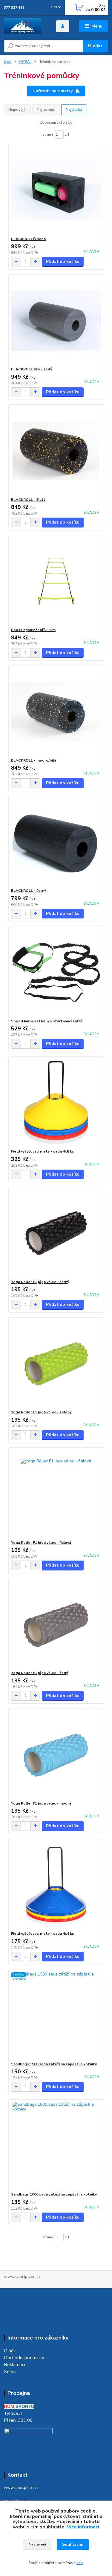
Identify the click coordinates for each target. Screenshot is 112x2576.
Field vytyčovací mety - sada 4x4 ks (43, 1934)
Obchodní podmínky (24, 2358)
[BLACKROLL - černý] (56, 842)
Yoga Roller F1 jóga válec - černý (40, 1282)
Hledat (95, 46)
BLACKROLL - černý (29, 891)
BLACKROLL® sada (28, 239)
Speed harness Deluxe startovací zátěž (47, 1021)
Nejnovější (17, 110)
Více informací (83, 2527)
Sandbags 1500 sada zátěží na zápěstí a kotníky (54, 2064)
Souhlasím (73, 2544)
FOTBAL (25, 62)
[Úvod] (26, 26)
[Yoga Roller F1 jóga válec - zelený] (56, 1363)
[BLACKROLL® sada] (56, 190)
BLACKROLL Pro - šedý (32, 369)
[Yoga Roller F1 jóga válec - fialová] (56, 1494)
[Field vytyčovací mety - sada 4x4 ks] (56, 1885)
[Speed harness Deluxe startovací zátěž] (56, 972)
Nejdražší (74, 110)
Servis (10, 2371)
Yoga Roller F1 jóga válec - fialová (41, 1543)
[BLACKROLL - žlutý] (56, 451)
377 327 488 (14, 8)
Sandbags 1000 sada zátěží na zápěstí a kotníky (54, 2194)
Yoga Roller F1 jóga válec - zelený (41, 1412)
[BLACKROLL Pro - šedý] (56, 320)
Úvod (8, 62)
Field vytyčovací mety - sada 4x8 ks (43, 1151)
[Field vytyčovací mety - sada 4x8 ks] (56, 1103)
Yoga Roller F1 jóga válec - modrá (41, 1803)
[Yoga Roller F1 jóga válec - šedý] (56, 1624)
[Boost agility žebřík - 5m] (56, 581)
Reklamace (15, 2365)
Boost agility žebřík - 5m (33, 630)
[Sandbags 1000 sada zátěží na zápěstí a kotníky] (56, 2146)
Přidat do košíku (63, 261)
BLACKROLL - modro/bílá (34, 760)
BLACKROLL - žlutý (28, 500)
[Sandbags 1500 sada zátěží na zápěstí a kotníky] (56, 2015)
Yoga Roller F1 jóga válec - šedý (39, 1673)
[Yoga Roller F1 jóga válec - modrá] (56, 1755)
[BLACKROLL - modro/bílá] (56, 712)
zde (80, 2563)
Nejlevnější (46, 110)
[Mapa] (28, 2442)
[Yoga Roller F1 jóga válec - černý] (56, 1233)
